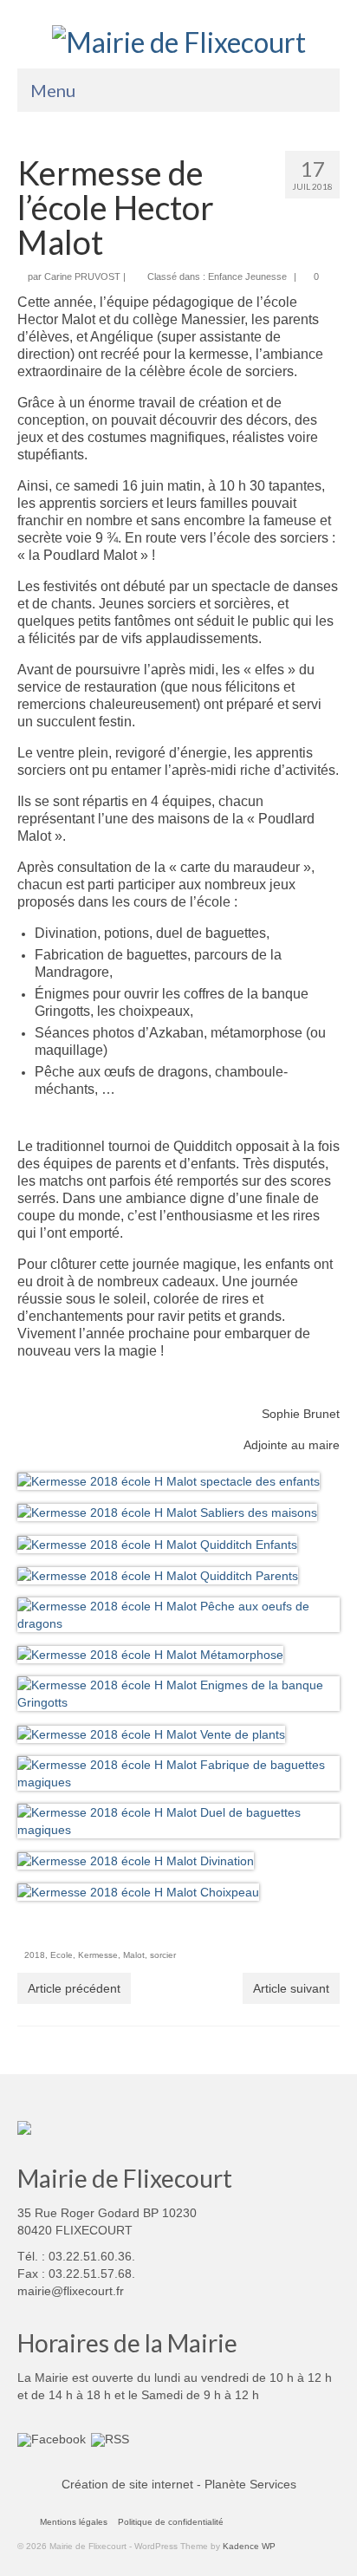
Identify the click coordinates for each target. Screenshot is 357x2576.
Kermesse (98, 1955)
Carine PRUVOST (82, 276)
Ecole (62, 1955)
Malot (134, 1955)
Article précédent (74, 1988)
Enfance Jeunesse (247, 276)
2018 (35, 1955)
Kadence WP (249, 2546)
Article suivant (291, 1988)
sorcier (163, 1955)
